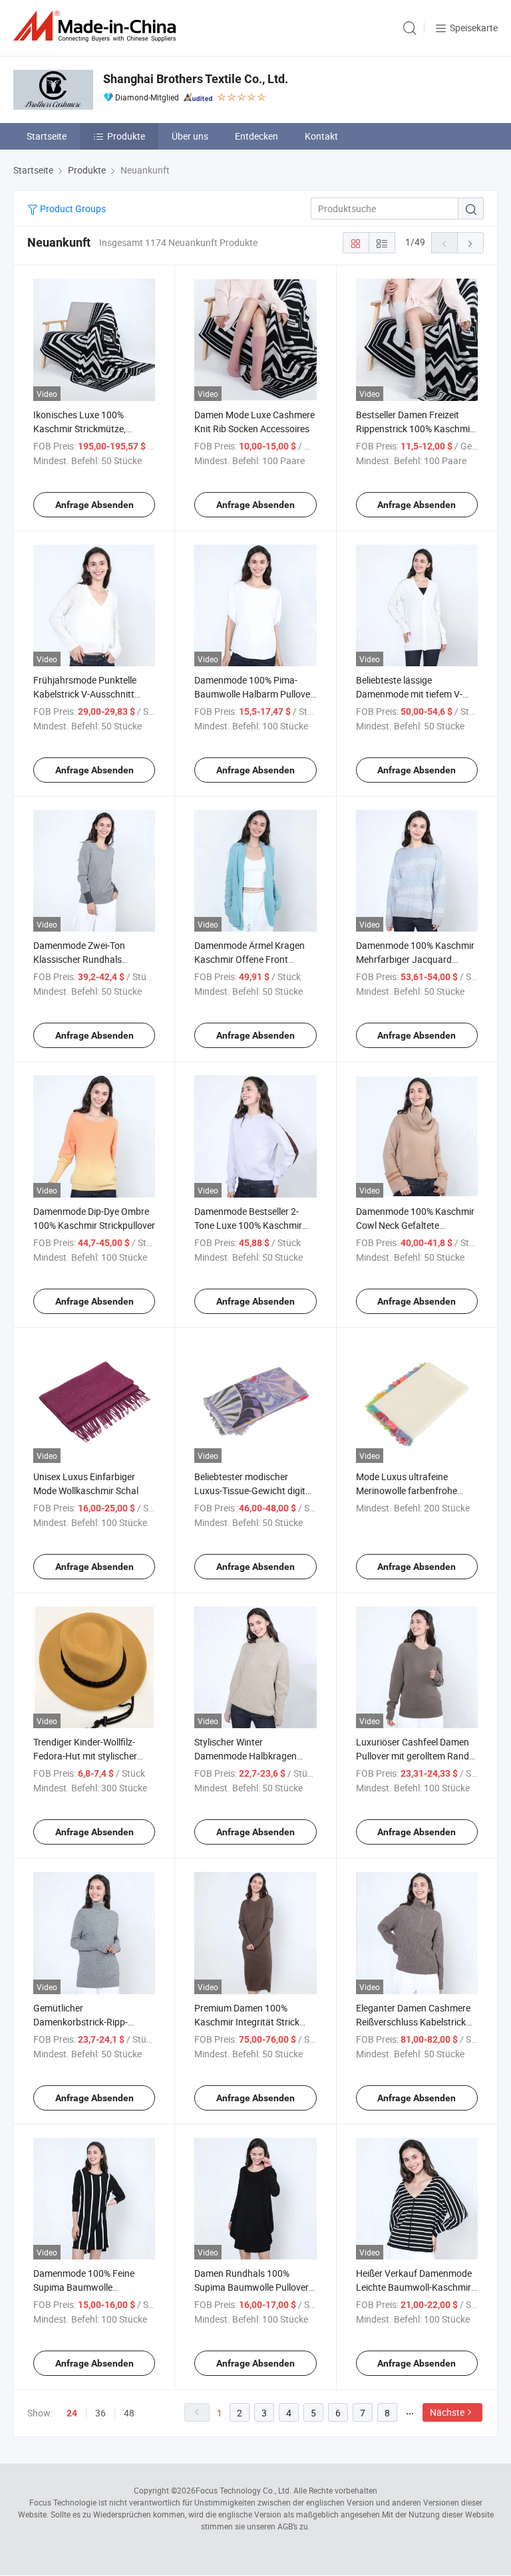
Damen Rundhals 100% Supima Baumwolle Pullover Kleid (252, 2287)
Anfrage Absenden (94, 505)
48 (129, 2413)
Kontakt (321, 136)
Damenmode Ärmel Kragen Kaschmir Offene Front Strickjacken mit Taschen (250, 959)
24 (72, 2413)
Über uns (190, 136)
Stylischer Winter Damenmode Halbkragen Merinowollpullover (246, 1756)
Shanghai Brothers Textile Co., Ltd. (196, 79)
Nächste (447, 2412)
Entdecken (256, 136)
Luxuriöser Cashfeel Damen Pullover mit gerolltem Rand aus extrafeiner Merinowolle (413, 1756)
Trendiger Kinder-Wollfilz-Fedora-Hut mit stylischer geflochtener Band (85, 1756)
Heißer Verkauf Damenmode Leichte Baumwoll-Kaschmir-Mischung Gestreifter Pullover (417, 2287)
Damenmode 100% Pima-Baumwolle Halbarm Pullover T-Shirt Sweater (254, 694)
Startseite (47, 136)
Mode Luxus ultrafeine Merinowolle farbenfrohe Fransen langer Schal (407, 1490)
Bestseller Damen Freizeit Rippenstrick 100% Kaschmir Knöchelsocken (415, 429)
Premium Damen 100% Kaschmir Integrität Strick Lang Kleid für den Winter (247, 2022)
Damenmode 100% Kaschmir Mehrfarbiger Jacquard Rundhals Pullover (415, 959)
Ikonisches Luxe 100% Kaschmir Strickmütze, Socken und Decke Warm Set (91, 429)
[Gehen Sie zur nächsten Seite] (470, 243)
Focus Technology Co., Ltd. (244, 2490)
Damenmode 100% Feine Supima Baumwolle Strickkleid (84, 2287)
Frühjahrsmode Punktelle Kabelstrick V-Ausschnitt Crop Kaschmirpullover (85, 694)
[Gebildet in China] (97, 26)
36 (100, 2413)
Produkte (126, 136)
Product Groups (72, 208)
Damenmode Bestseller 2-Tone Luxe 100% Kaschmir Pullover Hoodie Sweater (248, 1225)
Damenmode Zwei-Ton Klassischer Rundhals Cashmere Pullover (79, 959)
